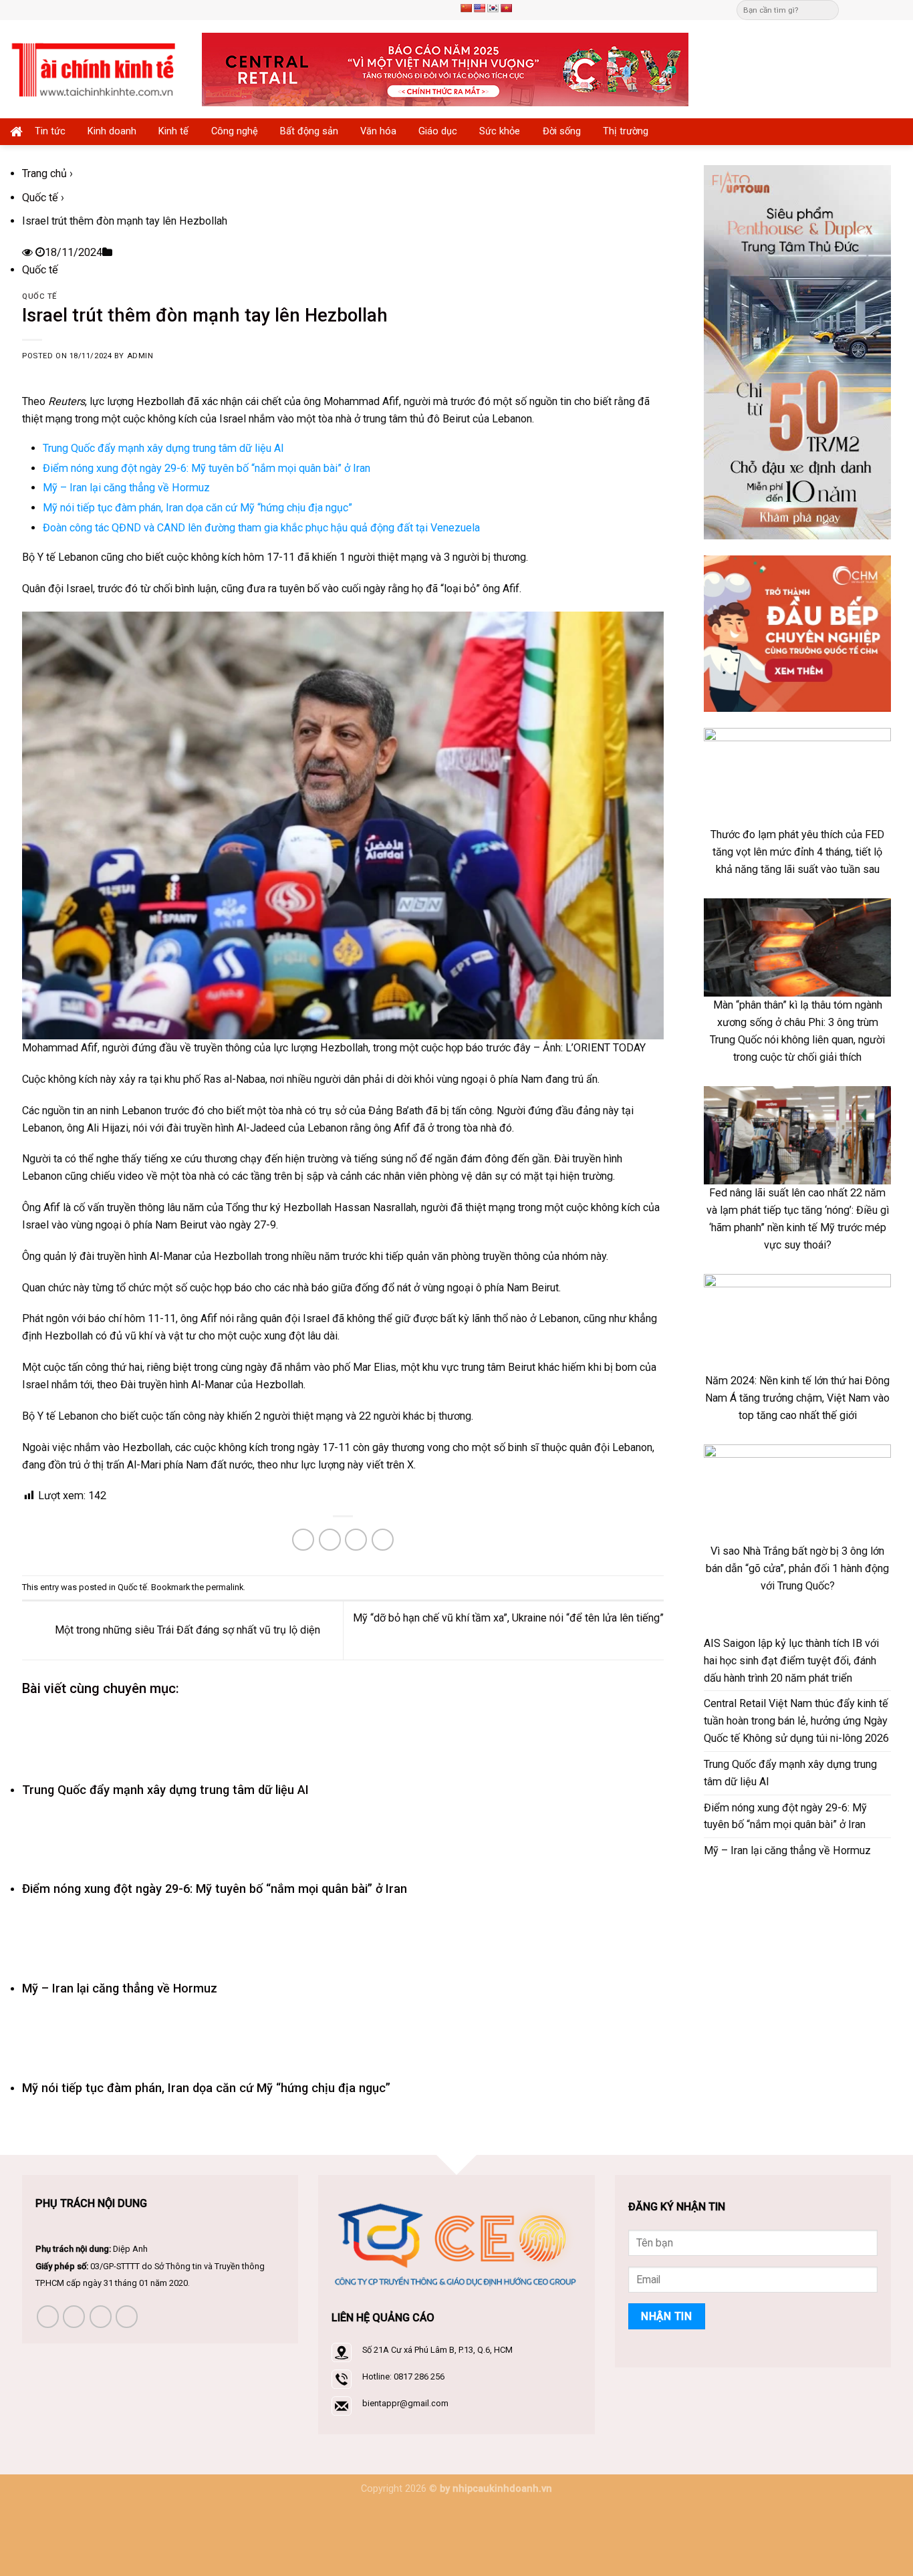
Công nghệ (235, 131)
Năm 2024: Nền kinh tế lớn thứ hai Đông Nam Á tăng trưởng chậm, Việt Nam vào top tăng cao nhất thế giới (797, 1398)
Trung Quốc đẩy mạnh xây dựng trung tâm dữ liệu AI (163, 448)
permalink (225, 1587)
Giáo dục (438, 131)
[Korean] (493, 8)
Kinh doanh (112, 131)
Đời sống (562, 131)
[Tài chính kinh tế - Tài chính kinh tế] (96, 69)
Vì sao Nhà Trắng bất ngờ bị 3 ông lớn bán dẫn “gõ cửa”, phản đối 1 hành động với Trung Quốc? (797, 1568)
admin (140, 356)
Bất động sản (309, 131)
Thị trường (626, 131)
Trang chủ (44, 173)
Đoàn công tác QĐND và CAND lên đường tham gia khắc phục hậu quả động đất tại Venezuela (261, 528)
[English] (479, 8)
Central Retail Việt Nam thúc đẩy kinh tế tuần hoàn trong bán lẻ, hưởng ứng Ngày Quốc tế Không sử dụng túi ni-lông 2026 (796, 1721)
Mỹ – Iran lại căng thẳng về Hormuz (126, 488)
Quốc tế (40, 198)
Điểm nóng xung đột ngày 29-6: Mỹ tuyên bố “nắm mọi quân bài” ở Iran (207, 468)
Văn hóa (378, 131)
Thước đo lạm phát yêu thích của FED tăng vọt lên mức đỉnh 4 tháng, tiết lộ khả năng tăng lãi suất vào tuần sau (797, 852)
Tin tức (50, 131)
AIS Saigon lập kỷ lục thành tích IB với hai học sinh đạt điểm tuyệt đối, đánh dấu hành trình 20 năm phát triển (791, 1661)
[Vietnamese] (506, 8)
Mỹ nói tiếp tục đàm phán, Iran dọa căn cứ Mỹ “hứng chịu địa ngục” (198, 508)
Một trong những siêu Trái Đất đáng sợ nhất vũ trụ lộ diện (186, 1630)
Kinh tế (173, 131)
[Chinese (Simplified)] (466, 8)
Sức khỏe (500, 131)
